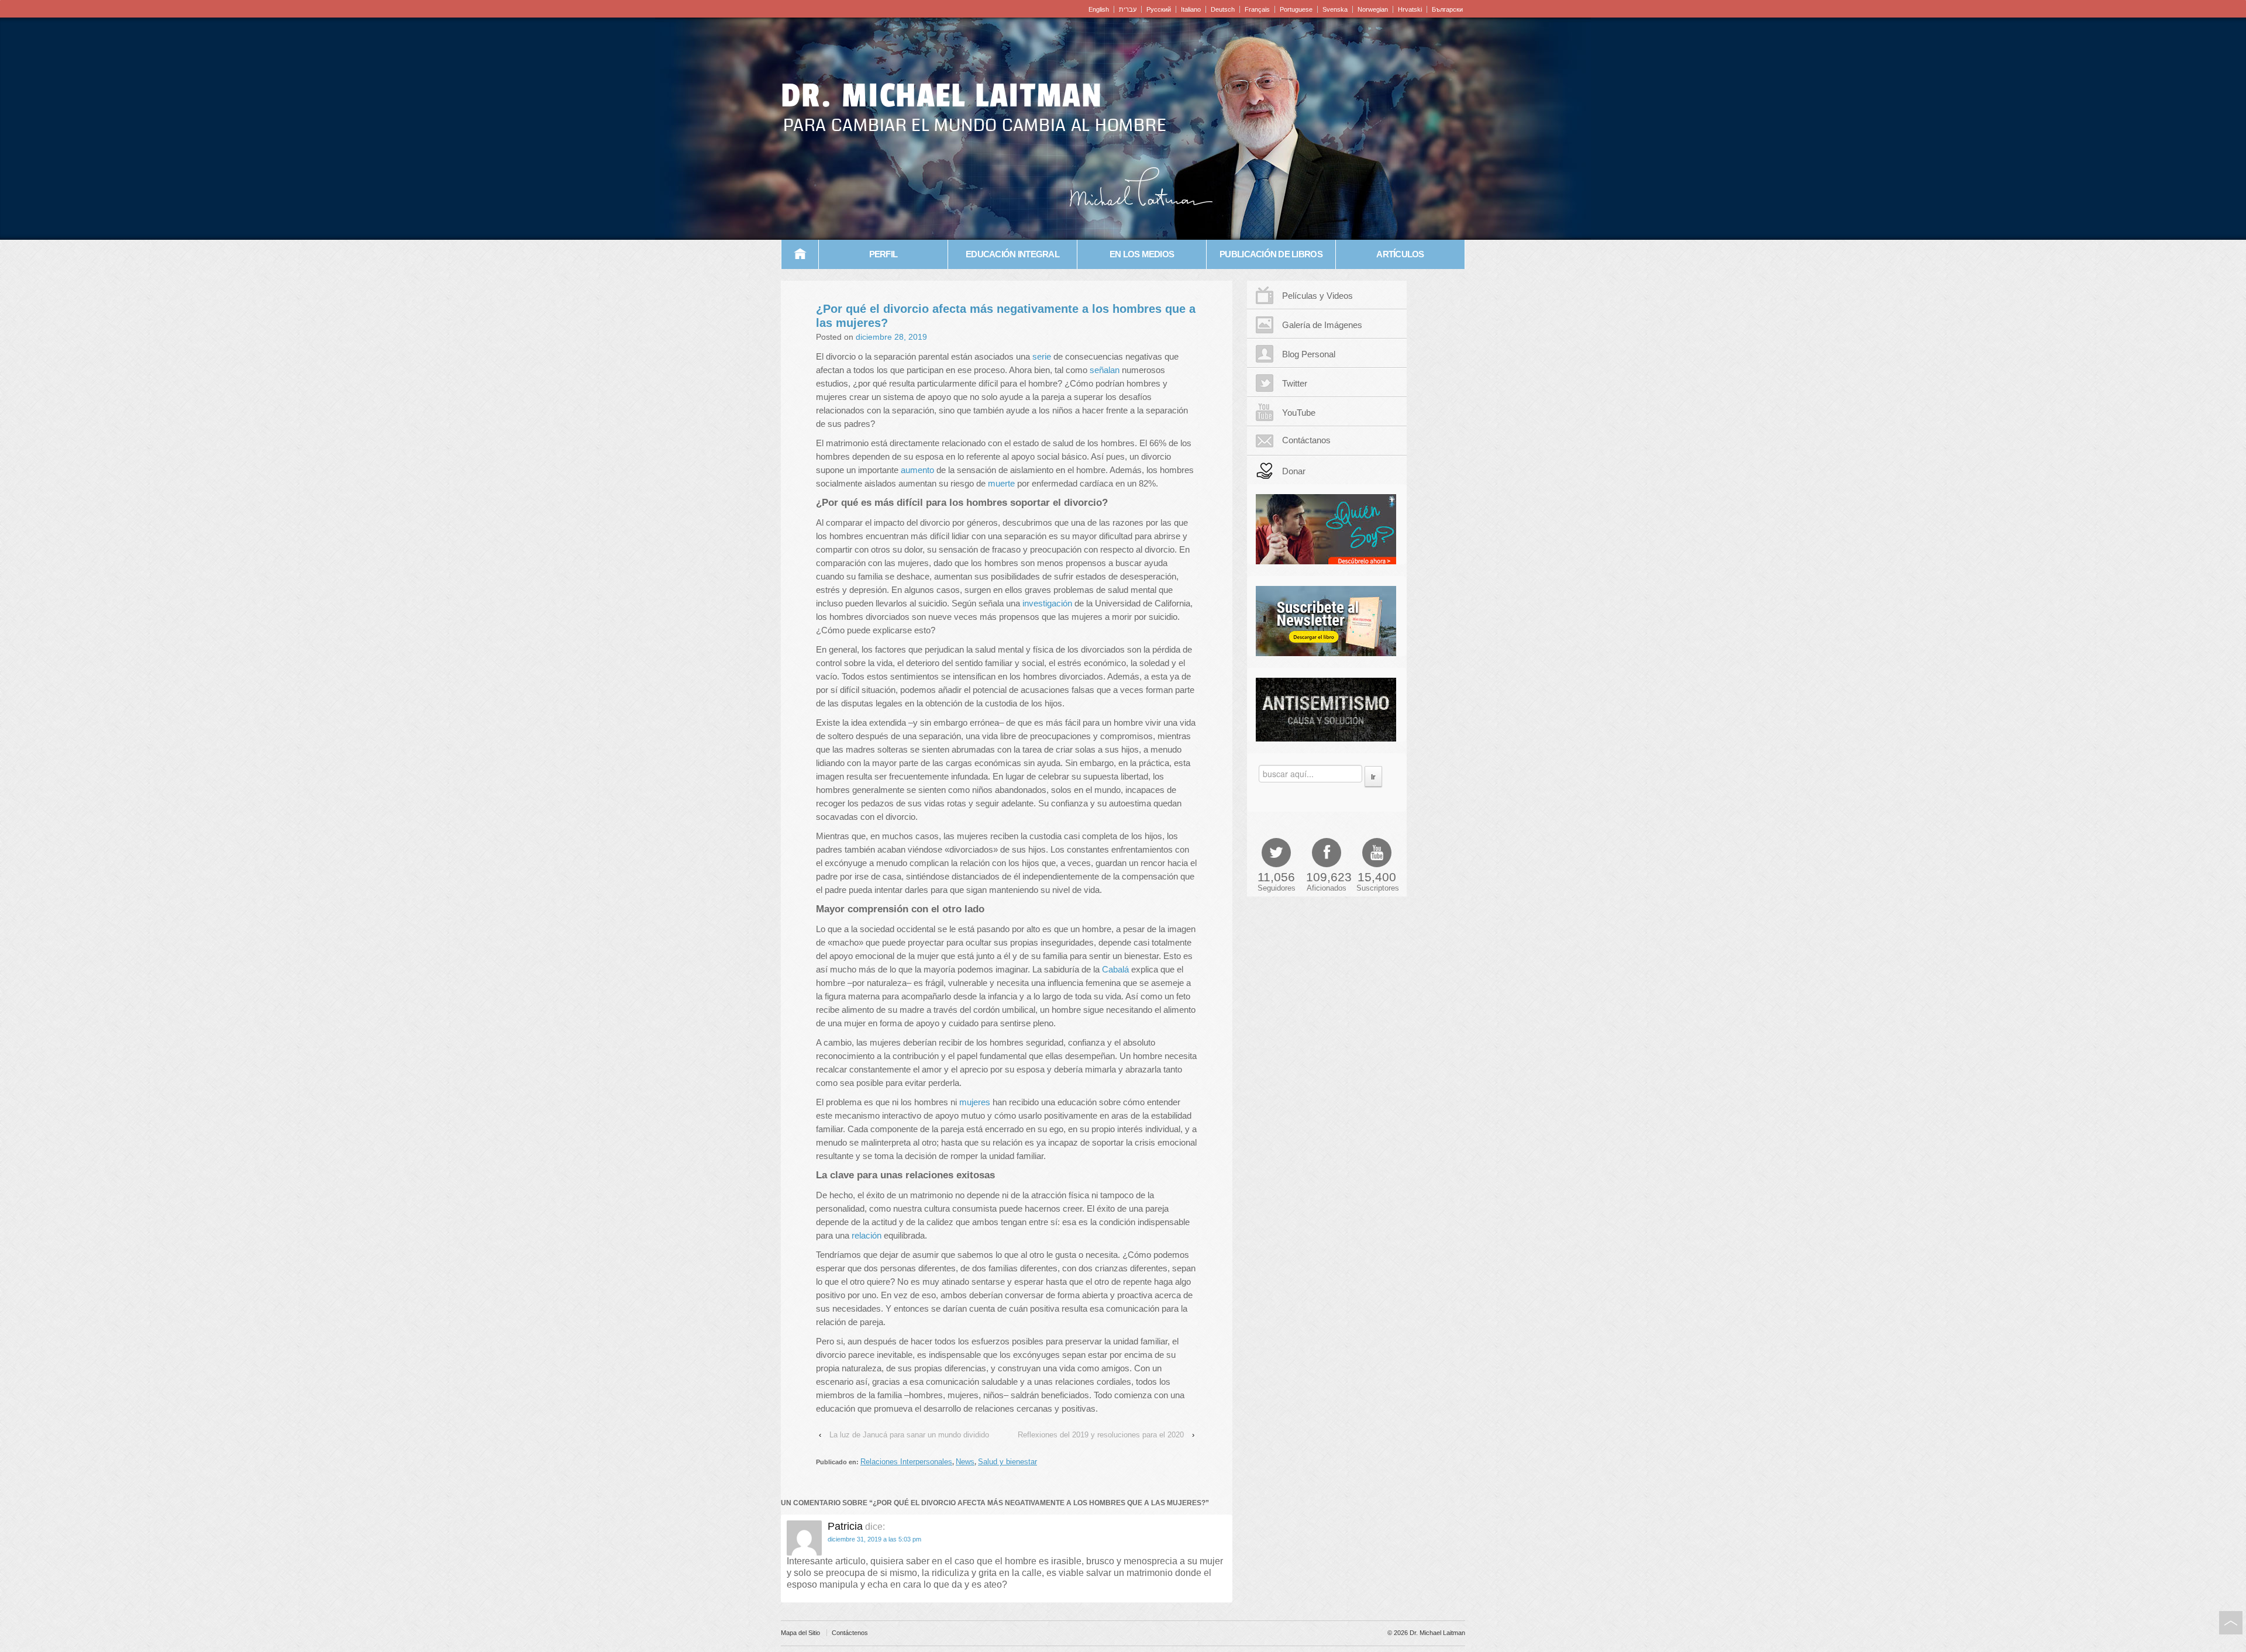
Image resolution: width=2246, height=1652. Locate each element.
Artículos (1400, 254)
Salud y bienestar (1007, 1462)
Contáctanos (1306, 440)
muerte (1001, 483)
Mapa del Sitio (800, 1633)
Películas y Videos (1317, 296)
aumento (917, 470)
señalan (1105, 370)
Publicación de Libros (1271, 254)
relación (868, 1235)
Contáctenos (850, 1633)
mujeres (975, 1102)
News (965, 1462)
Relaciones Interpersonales (906, 1462)
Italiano (1191, 9)
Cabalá (1117, 969)
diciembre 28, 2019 (891, 337)
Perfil (883, 254)
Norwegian (1373, 9)
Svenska (1335, 9)
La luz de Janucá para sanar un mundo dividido (909, 1435)
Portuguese (1296, 9)
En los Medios (1142, 254)
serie (1043, 356)
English (1099, 9)
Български (1447, 9)
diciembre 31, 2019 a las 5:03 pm (874, 1539)
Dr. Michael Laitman (942, 96)
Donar (1294, 471)
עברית (1128, 9)
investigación (1047, 603)
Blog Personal (1309, 354)
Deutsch (1223, 9)
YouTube (1299, 413)
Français (1257, 9)
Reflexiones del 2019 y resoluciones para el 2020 (1101, 1435)
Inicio (800, 254)
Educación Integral (1012, 254)
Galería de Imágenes (1322, 325)
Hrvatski (1410, 9)
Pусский (1159, 9)
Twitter (1295, 383)
